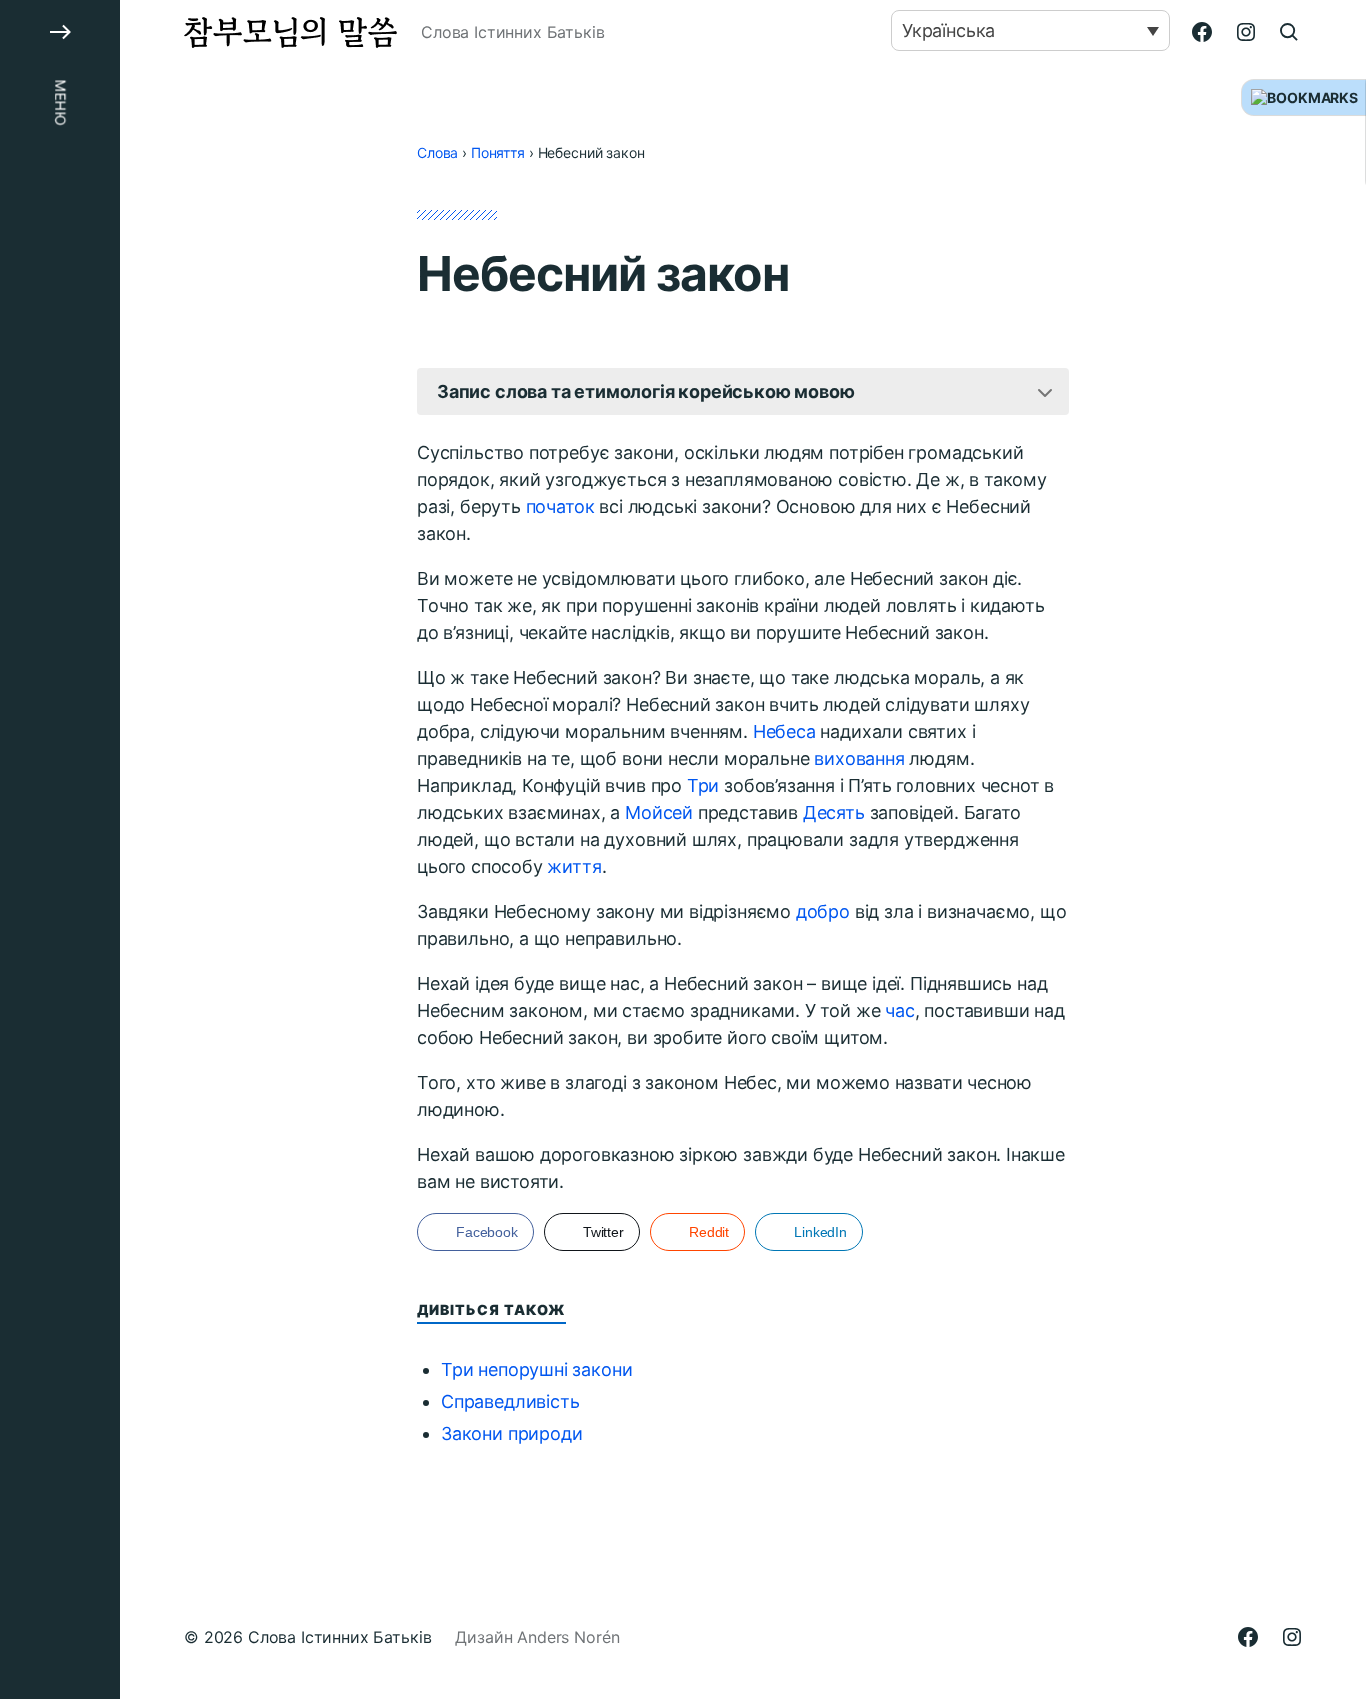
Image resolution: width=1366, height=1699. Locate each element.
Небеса (784, 731)
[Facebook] (1202, 32)
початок (560, 506)
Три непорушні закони (536, 1369)
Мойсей (659, 812)
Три (703, 785)
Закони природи (511, 1433)
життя (574, 866)
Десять (834, 812)
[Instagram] (1246, 32)
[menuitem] (1030, 30)
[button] (60, 849)
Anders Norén (568, 1637)
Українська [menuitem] (948, 30)
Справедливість (510, 1401)
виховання (859, 758)
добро (823, 911)
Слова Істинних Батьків (339, 1637)
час (899, 1010)
